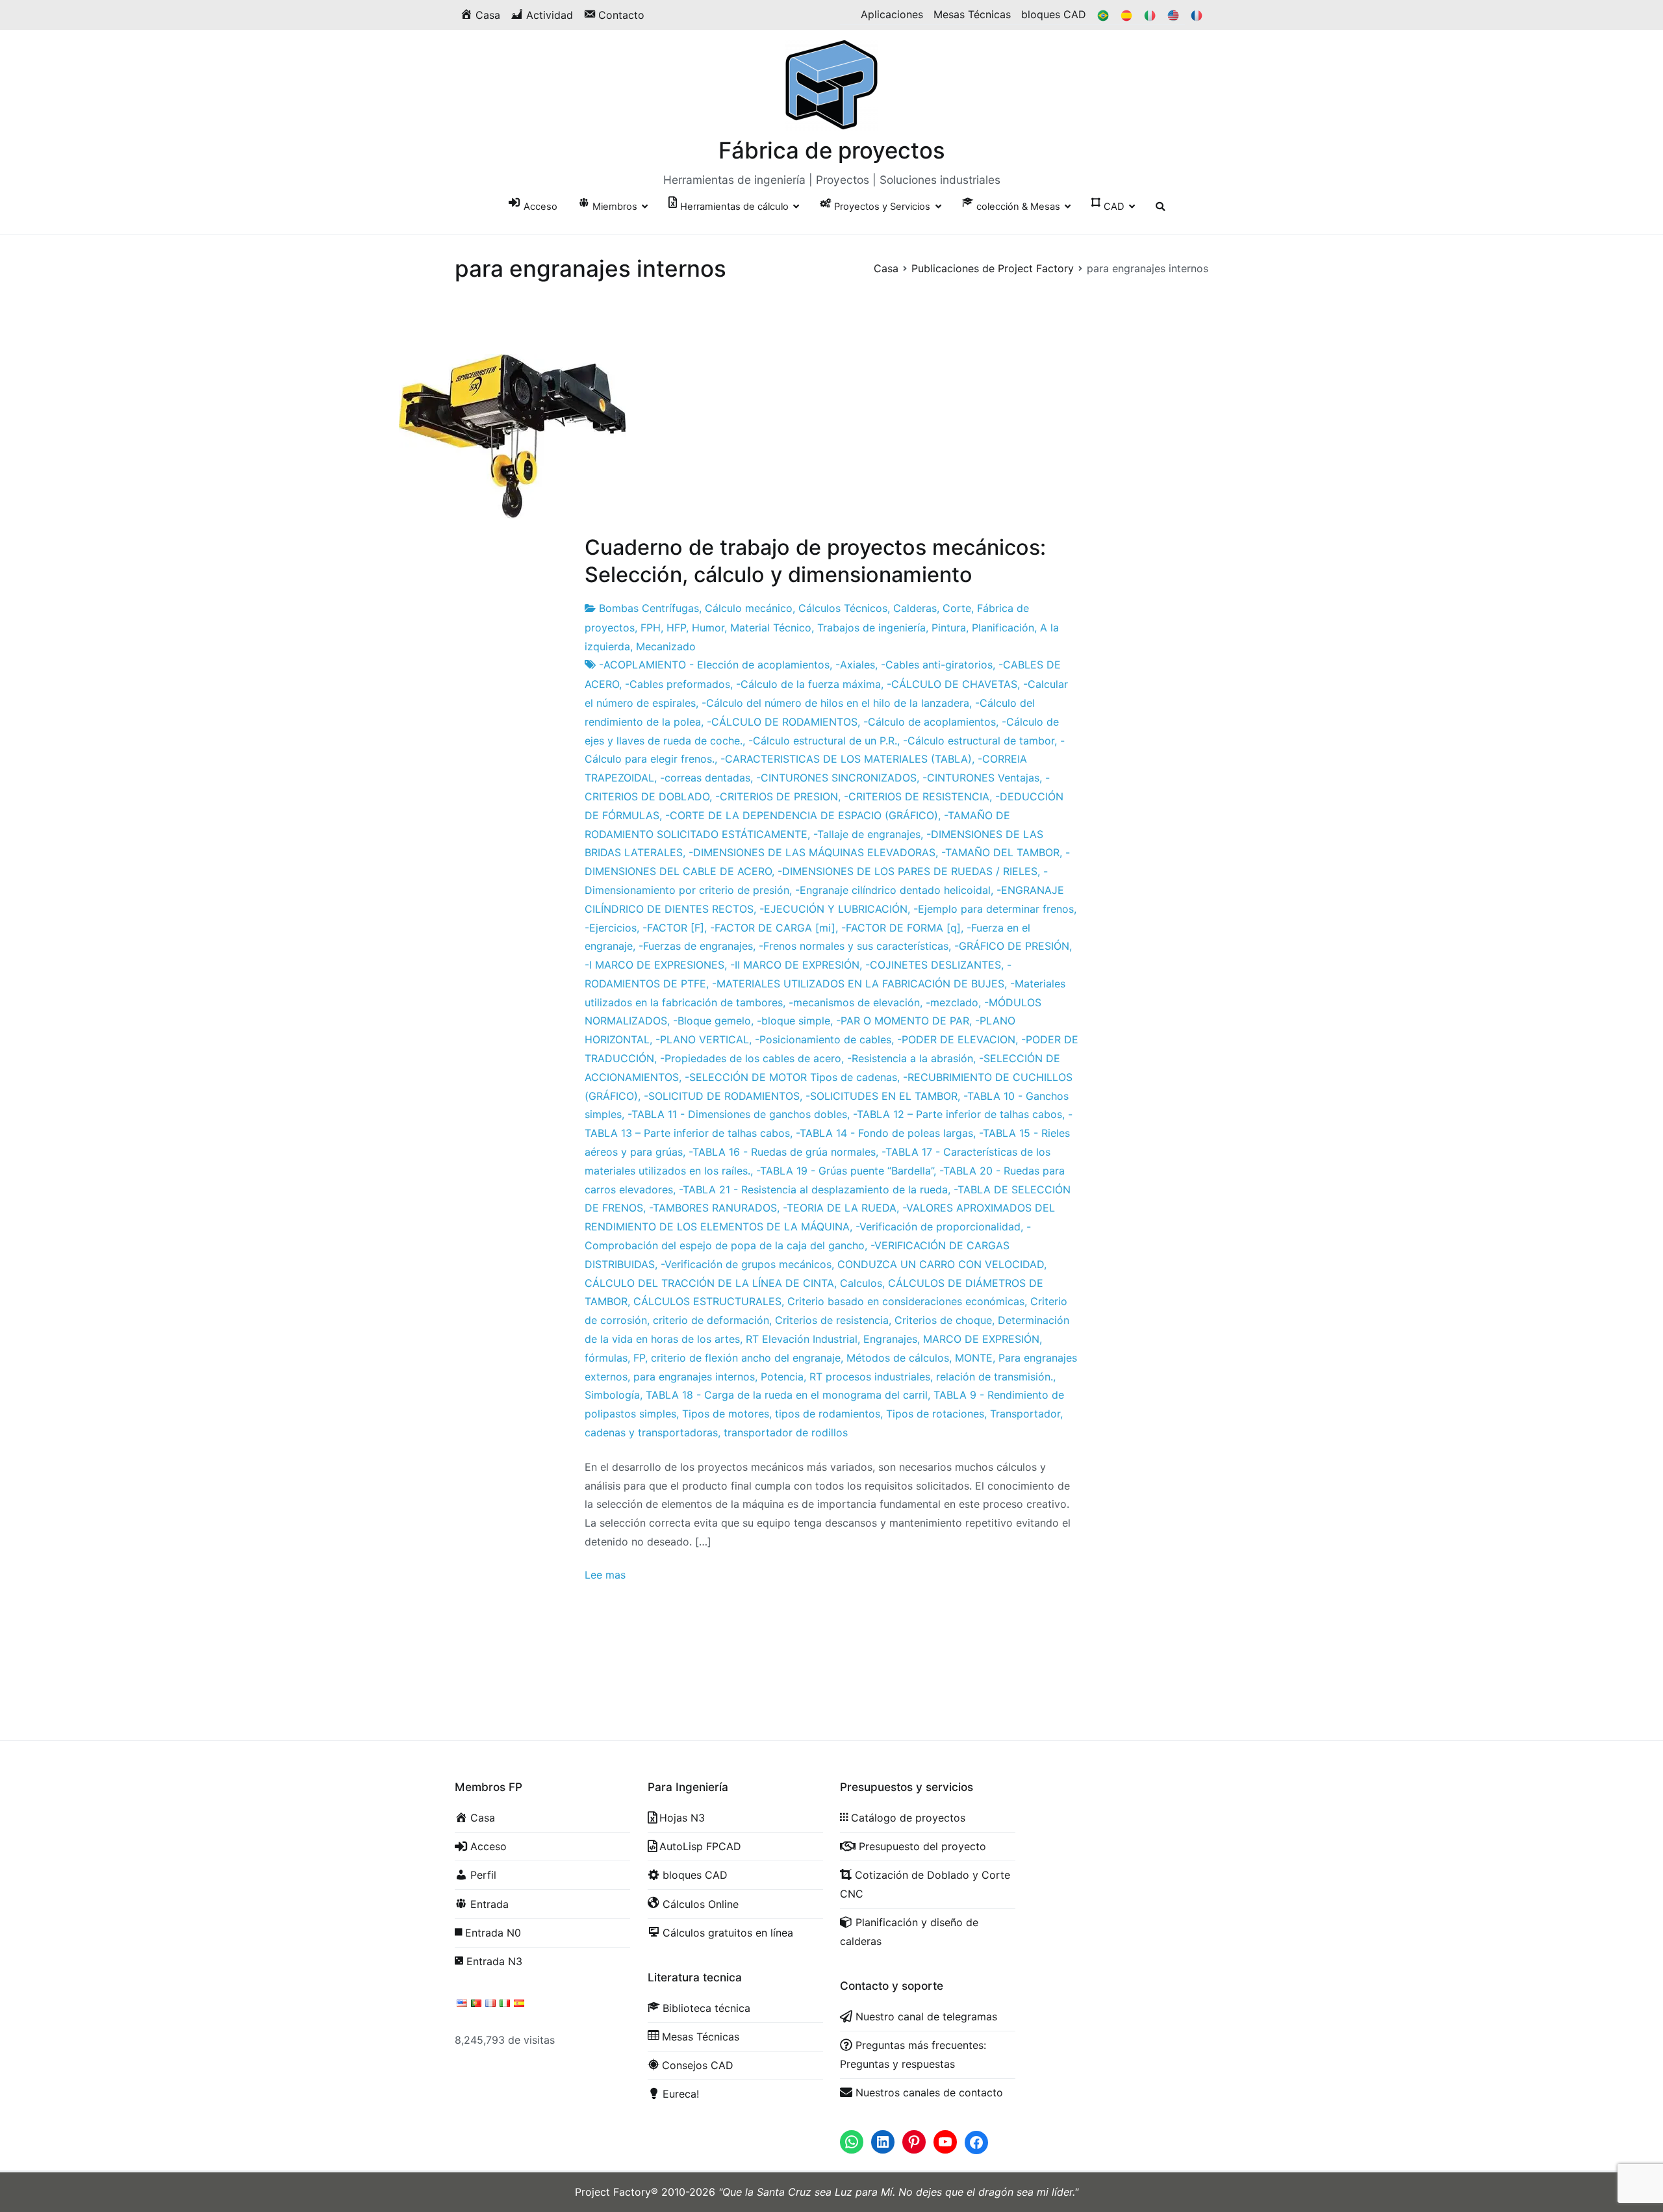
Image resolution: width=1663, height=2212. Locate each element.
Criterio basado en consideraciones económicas (906, 1301)
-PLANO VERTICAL (702, 1039)
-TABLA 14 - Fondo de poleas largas (884, 1133)
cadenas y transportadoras (651, 1432)
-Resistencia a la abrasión (910, 1058)
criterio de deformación (711, 1320)
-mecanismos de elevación (854, 1002)
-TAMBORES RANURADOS (713, 1208)
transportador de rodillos (786, 1432)
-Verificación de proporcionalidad (938, 1227)
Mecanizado (666, 646)
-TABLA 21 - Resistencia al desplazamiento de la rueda (813, 1189)
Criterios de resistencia (832, 1320)
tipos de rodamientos (828, 1414)
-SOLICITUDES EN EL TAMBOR (882, 1096)
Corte (957, 608)
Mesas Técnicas (972, 14)
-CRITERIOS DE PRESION (777, 796)
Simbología (612, 1395)
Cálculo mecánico (749, 608)
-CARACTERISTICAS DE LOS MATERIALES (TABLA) (846, 759)
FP (639, 1358)
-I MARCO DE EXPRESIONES (654, 965)
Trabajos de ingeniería (871, 628)
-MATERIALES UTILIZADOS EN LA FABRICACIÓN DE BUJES (858, 984)
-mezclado (952, 1002)
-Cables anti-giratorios (937, 665)
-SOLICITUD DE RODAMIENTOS (722, 1096)
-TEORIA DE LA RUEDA (840, 1208)
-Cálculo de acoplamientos (930, 722)
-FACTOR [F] (673, 928)
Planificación (1003, 628)
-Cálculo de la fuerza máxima (808, 684)
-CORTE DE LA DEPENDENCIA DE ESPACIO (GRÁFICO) (802, 815)
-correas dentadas (705, 778)
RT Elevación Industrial (802, 1339)
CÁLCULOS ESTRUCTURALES (707, 1301)
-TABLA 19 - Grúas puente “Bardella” (845, 1171)
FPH (651, 628)
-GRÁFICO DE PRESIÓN (1012, 946)
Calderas (915, 608)
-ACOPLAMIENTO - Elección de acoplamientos (714, 665)
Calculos (861, 1283)
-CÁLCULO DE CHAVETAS (952, 684)
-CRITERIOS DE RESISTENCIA (917, 796)
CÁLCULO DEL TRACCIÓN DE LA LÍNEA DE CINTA (709, 1283)
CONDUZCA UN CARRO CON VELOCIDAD (941, 1264)
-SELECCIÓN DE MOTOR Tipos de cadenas (791, 1077)
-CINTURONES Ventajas (981, 778)
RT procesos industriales (870, 1377)
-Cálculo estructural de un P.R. (823, 741)
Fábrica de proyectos (832, 150)
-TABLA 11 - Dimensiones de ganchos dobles (737, 1114)
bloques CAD (1054, 14)
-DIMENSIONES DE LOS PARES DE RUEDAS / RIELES (908, 871)
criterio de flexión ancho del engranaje (746, 1358)
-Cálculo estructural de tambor (979, 741)
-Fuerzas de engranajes (696, 946)
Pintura (949, 628)
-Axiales (855, 665)
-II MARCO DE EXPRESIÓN (795, 965)
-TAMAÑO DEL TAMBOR (1000, 852)
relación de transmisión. (995, 1377)
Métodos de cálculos (898, 1358)
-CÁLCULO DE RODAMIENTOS (782, 722)
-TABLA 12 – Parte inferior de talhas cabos (958, 1114)
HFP (676, 628)
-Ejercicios (611, 928)
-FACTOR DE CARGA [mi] (773, 928)
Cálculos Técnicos (843, 608)
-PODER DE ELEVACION (956, 1039)
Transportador (1025, 1414)
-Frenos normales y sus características (854, 946)
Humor (708, 628)
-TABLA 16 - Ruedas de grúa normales (782, 1152)
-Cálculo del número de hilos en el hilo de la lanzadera (835, 703)
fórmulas (606, 1358)
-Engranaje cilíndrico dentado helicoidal (893, 890)
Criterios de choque (943, 1320)
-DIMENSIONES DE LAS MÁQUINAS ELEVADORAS (812, 852)
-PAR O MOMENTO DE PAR (903, 1021)
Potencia (782, 1377)
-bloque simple (793, 1021)
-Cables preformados (678, 684)
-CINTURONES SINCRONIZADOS (836, 778)
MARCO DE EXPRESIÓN (981, 1339)
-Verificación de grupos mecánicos (746, 1264)
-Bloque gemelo (712, 1021)
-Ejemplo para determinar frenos (994, 909)
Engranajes (890, 1339)
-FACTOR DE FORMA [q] (901, 928)
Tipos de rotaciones (935, 1414)
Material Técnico (771, 628)
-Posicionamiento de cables (823, 1039)
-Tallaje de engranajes (867, 834)
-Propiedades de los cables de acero (751, 1058)
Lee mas (605, 1575)
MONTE (974, 1358)
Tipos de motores (726, 1414)
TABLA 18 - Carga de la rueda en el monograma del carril (787, 1395)
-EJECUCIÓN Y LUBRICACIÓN (833, 909)
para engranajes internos (694, 1377)
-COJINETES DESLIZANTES (933, 965)
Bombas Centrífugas (649, 608)
